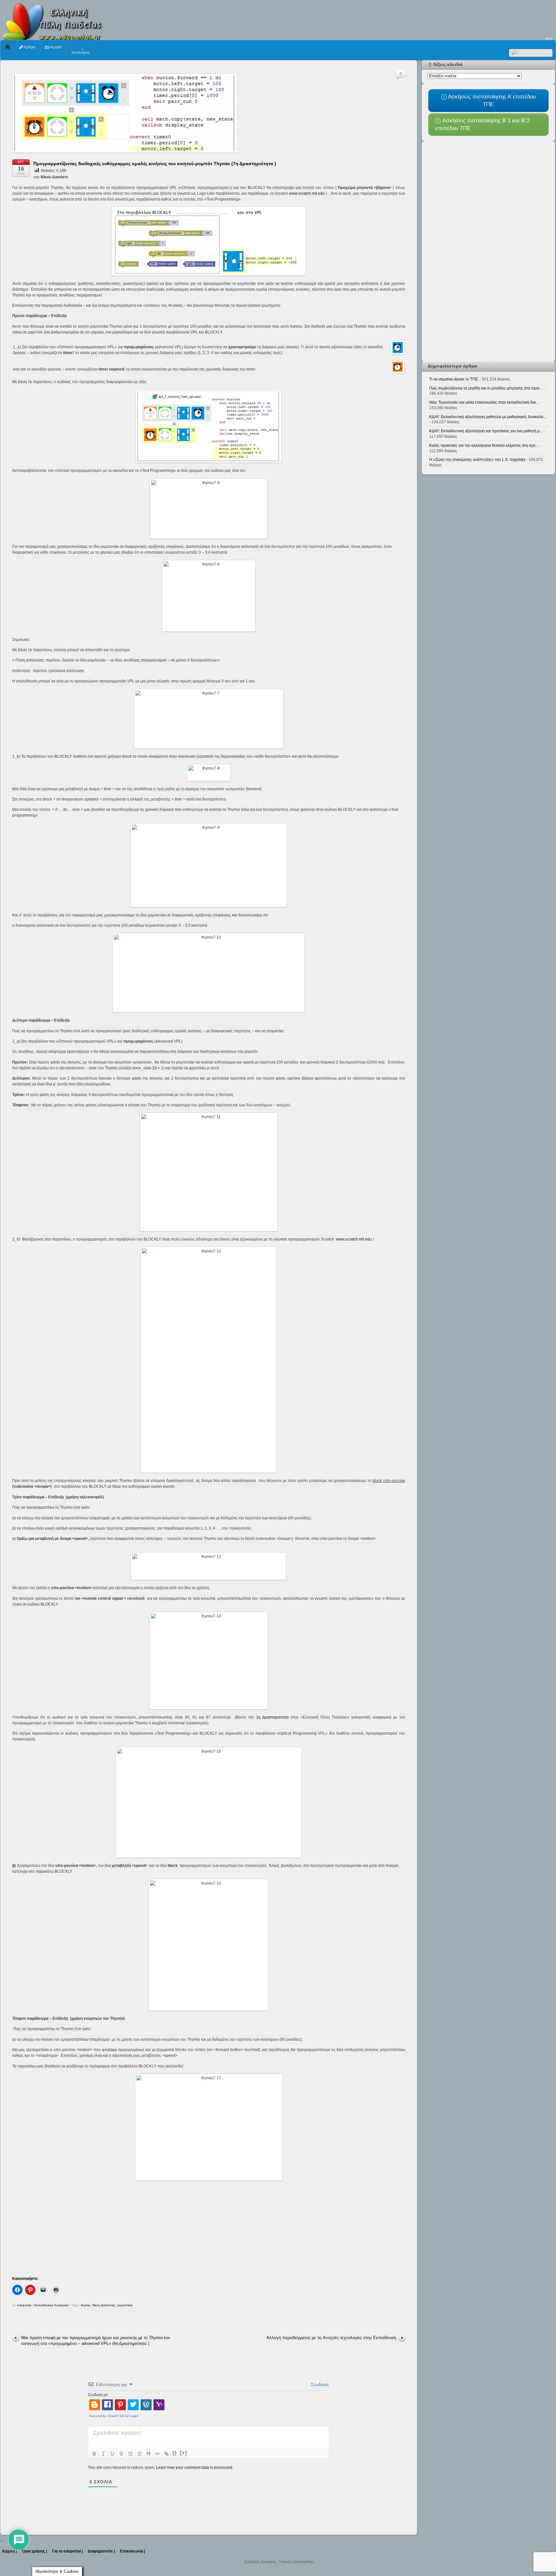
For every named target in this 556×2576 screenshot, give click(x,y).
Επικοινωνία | (132, 2551)
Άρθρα (29, 47)
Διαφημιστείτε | (101, 2551)
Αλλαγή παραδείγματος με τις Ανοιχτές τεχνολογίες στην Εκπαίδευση (331, 2338)
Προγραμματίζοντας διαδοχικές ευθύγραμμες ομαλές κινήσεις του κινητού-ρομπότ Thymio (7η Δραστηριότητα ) (155, 164)
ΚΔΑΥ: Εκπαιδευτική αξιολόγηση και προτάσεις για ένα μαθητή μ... (486, 431)
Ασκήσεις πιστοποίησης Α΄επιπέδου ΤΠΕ (491, 100)
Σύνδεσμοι (80, 52)
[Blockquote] (148, 2454)
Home (8, 47)
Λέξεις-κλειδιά (448, 64)
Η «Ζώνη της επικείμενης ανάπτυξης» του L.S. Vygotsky (477, 460)
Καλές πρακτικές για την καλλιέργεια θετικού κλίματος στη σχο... (484, 445)
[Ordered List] (130, 2454)
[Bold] (94, 2454)
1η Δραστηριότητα (272, 1717)
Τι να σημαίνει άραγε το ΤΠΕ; (454, 379)
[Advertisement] (439, 18)
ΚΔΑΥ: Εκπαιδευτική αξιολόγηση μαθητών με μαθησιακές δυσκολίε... (488, 417)
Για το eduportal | (67, 2551)
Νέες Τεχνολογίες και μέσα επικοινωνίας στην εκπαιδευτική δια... (484, 402)
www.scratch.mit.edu (307, 193)
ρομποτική (125, 2305)
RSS (549, 39)
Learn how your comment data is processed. (195, 2468)
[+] (184, 2453)
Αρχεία (55, 47)
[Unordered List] (139, 2454)
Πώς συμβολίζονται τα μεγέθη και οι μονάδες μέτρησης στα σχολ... (486, 388)
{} (175, 2453)
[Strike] (121, 2454)
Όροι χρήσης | (34, 2551)
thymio (86, 2305)
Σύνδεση (319, 2384)
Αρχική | (9, 2551)
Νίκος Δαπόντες (104, 2305)
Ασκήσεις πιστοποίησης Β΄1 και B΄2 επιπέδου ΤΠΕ (482, 124)
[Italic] (103, 2454)
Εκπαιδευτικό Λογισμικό (51, 2305)
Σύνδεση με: (98, 2395)
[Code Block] (157, 2454)
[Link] (166, 2454)
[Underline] (112, 2454)
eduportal (24, 2305)
